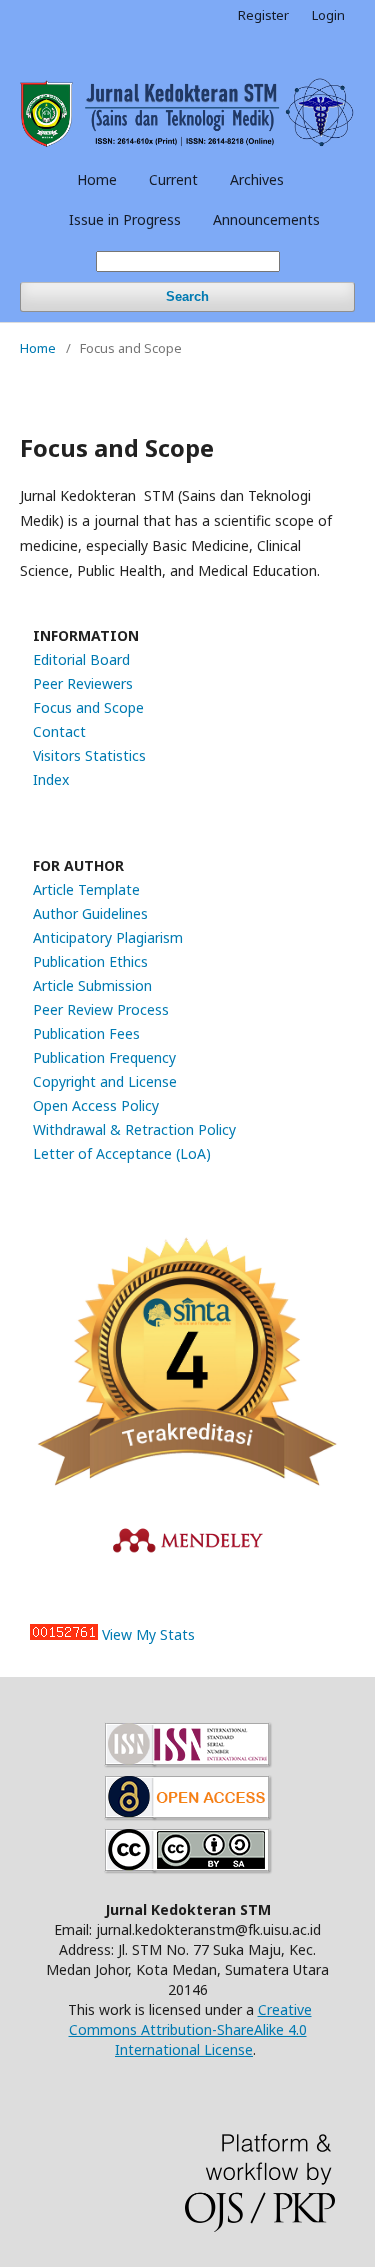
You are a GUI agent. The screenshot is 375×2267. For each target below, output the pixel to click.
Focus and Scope (88, 707)
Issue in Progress (125, 219)
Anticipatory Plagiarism (108, 937)
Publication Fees (86, 1033)
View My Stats (148, 1634)
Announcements (266, 219)
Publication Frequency (104, 1057)
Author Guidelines (90, 913)
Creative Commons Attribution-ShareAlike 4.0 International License (190, 2029)
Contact (59, 731)
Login (328, 15)
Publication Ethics (90, 961)
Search (187, 296)
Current (173, 179)
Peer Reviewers (83, 683)
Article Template (86, 889)
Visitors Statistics (89, 755)
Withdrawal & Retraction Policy (134, 1129)
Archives (257, 179)
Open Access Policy (96, 1105)
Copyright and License (105, 1081)
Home (97, 179)
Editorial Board (81, 659)
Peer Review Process (101, 1009)
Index (51, 779)
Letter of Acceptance (104, 1153)
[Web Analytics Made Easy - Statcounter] (64, 1634)
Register (263, 15)
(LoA (191, 1153)
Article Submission (92, 985)
